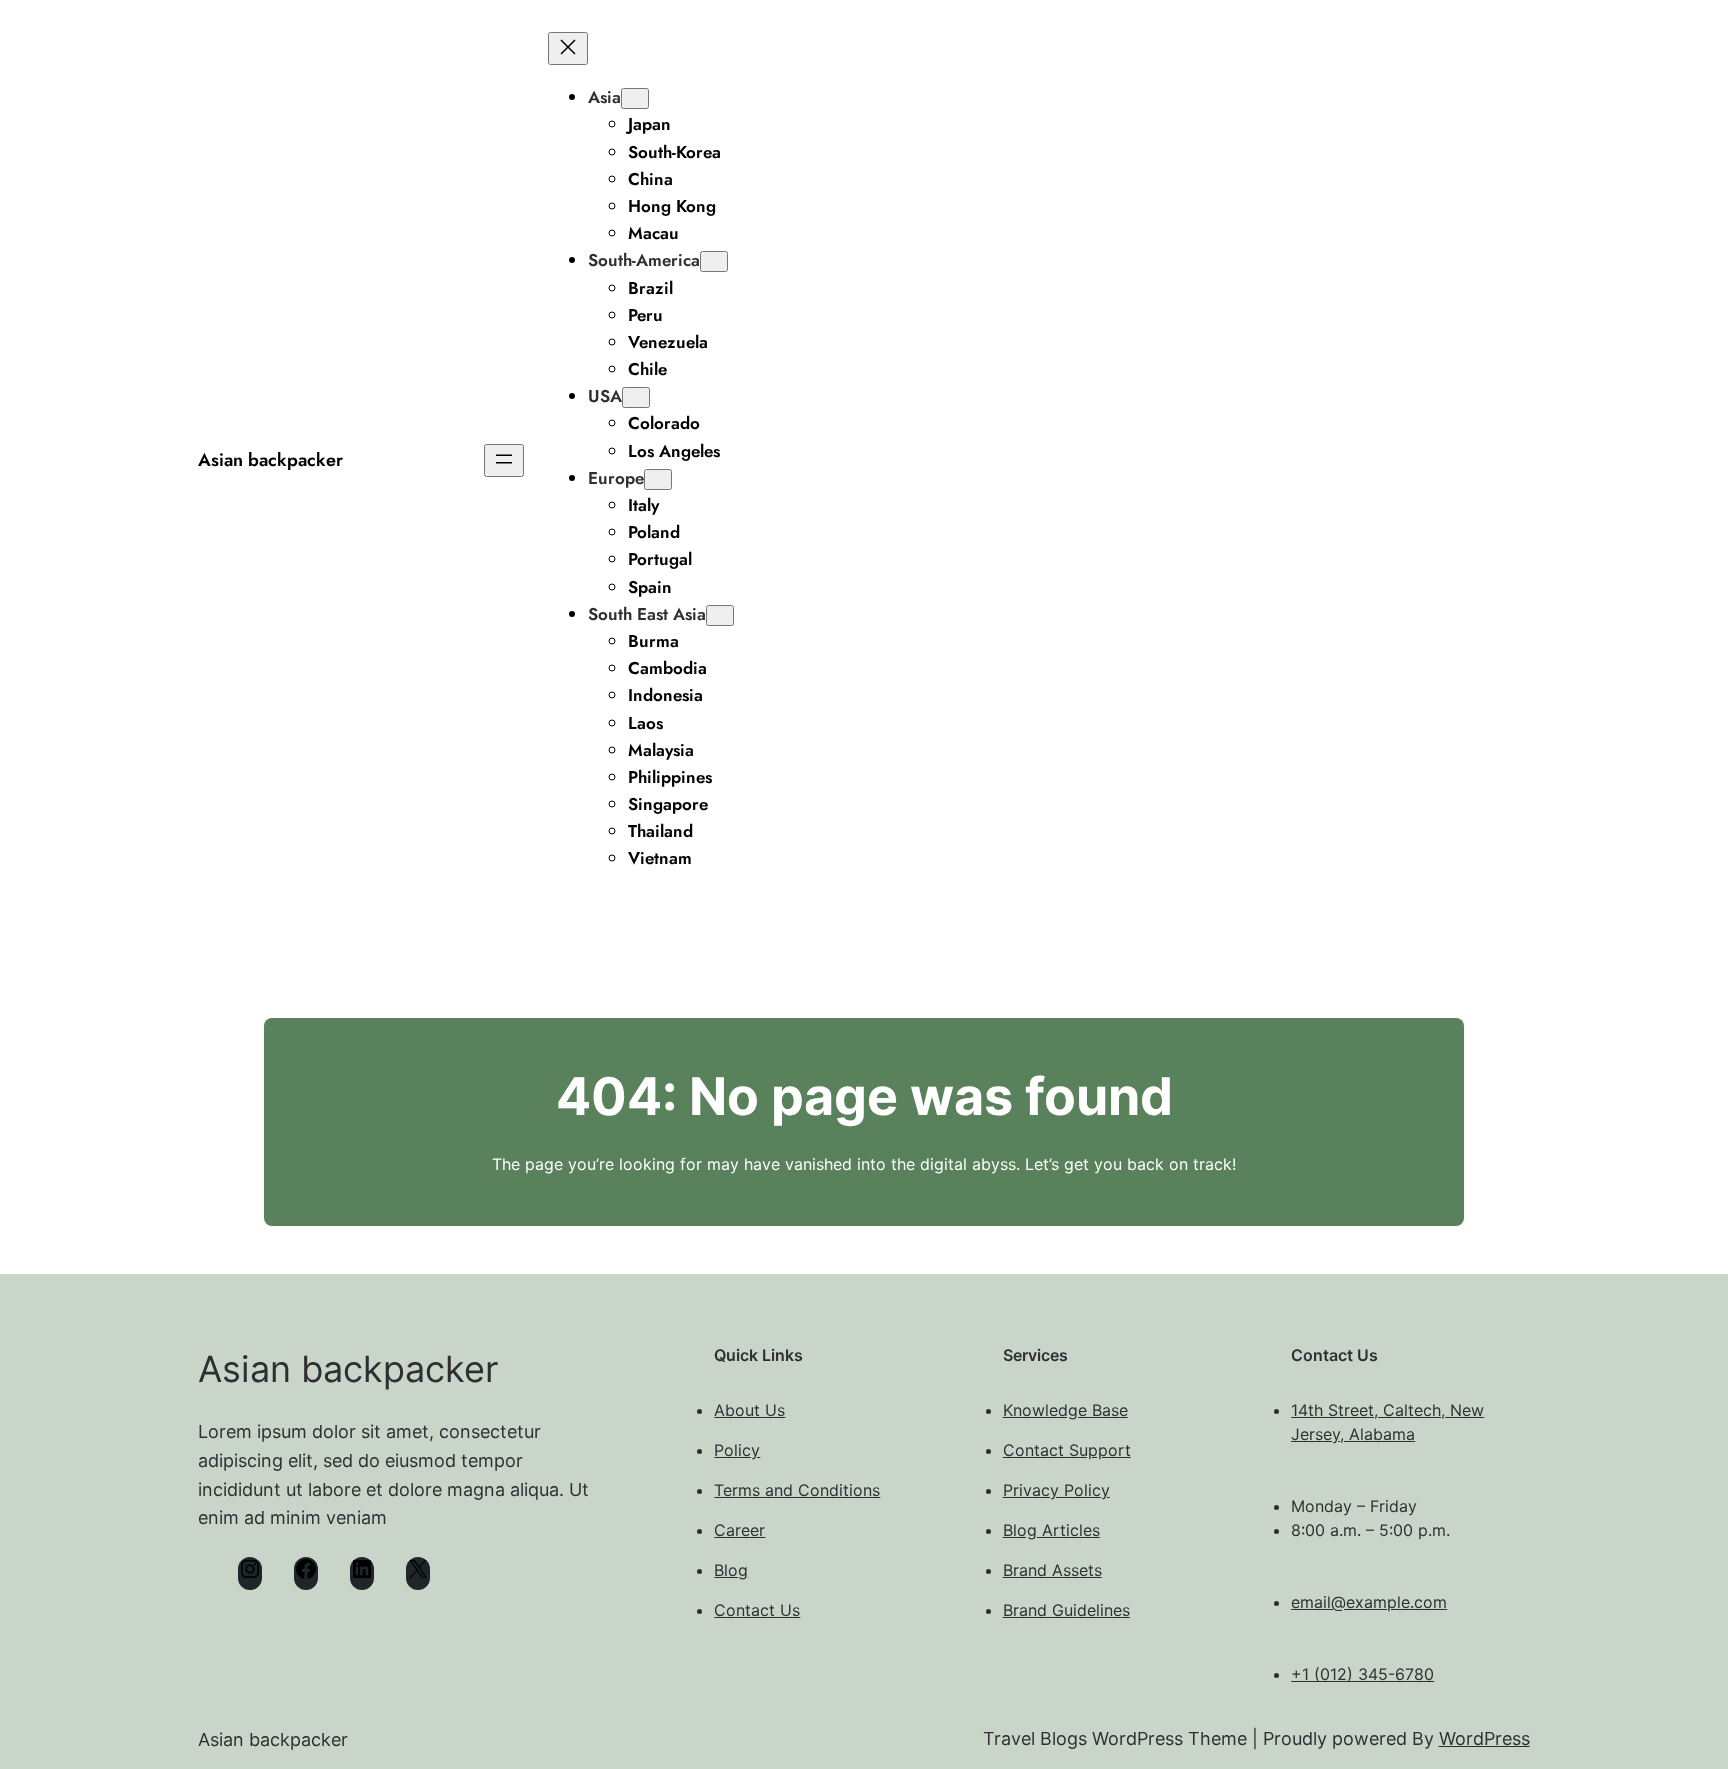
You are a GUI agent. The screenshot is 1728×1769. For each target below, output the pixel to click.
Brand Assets (1052, 1570)
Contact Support (1067, 1450)
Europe (616, 478)
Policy (737, 1450)
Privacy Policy (1056, 1490)
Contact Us (757, 1610)
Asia (604, 97)
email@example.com (1369, 1602)
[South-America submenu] (714, 261)
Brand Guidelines (1066, 1610)
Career (739, 1530)
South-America (644, 260)
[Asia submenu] (635, 98)
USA (605, 396)
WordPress (1484, 1738)
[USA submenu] (636, 397)
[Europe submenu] (658, 479)
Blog (731, 1570)
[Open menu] (504, 460)
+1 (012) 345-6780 (1362, 1674)
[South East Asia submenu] (720, 615)
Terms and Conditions (797, 1490)
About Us (749, 1410)
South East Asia (647, 614)
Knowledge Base (1065, 1410)
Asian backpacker (270, 460)
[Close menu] (568, 48)
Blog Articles (1051, 1530)
